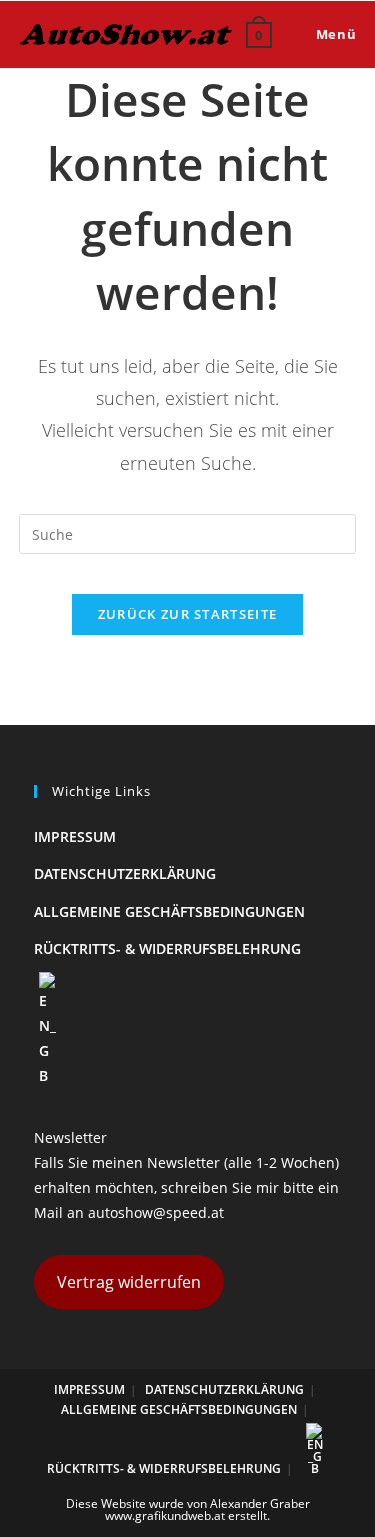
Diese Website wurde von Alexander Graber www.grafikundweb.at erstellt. (188, 1509)
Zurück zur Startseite (187, 614)
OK (310, 149)
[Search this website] (188, 532)
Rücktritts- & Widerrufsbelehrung (167, 948)
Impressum (75, 836)
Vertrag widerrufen (129, 1282)
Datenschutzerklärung (125, 873)
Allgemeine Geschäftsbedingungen (169, 911)
